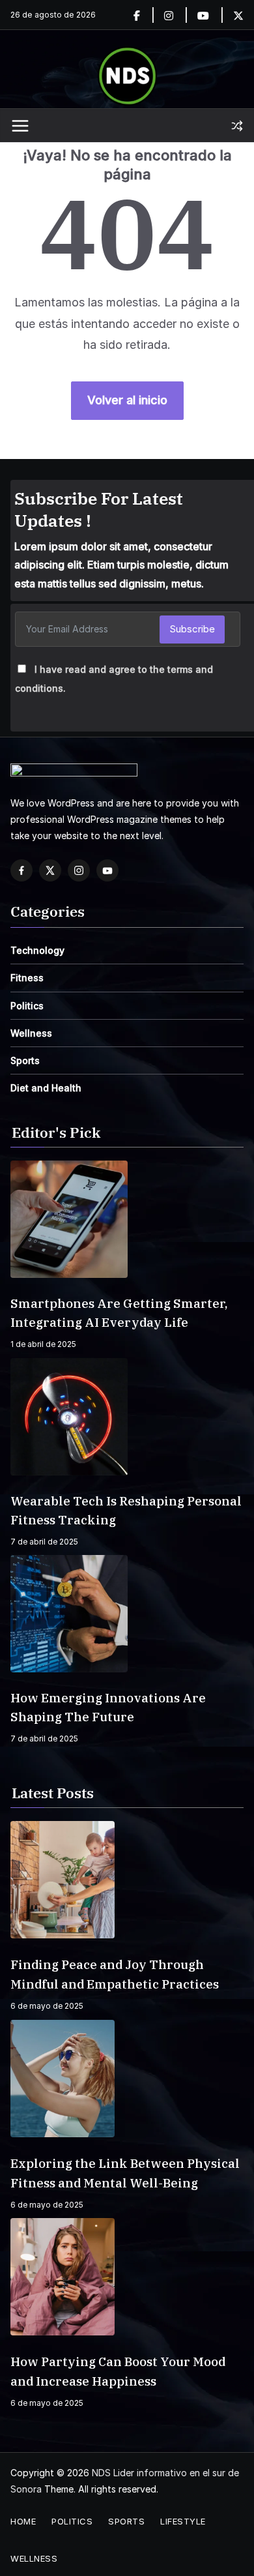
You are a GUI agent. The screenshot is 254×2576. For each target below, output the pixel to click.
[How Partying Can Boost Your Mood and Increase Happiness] (127, 2277)
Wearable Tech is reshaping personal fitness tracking (126, 1510)
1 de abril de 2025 (43, 1344)
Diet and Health (46, 1088)
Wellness (31, 1033)
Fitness (27, 978)
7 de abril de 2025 (44, 1542)
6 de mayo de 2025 (47, 2006)
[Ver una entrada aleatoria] (237, 126)
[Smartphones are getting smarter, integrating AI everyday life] (127, 1219)
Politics (27, 1006)
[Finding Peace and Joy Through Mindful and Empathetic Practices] (127, 1880)
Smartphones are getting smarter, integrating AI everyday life (119, 1313)
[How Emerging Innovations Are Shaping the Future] (127, 1614)
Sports (25, 1060)
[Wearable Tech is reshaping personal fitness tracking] (127, 1417)
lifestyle (183, 2521)
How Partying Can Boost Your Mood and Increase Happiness (118, 2371)
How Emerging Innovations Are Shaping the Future (108, 1707)
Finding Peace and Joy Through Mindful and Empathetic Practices (115, 1974)
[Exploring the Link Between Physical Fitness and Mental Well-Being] (127, 2079)
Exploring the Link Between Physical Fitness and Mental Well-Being (125, 2173)
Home (23, 2521)
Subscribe (192, 629)
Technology (37, 950)
